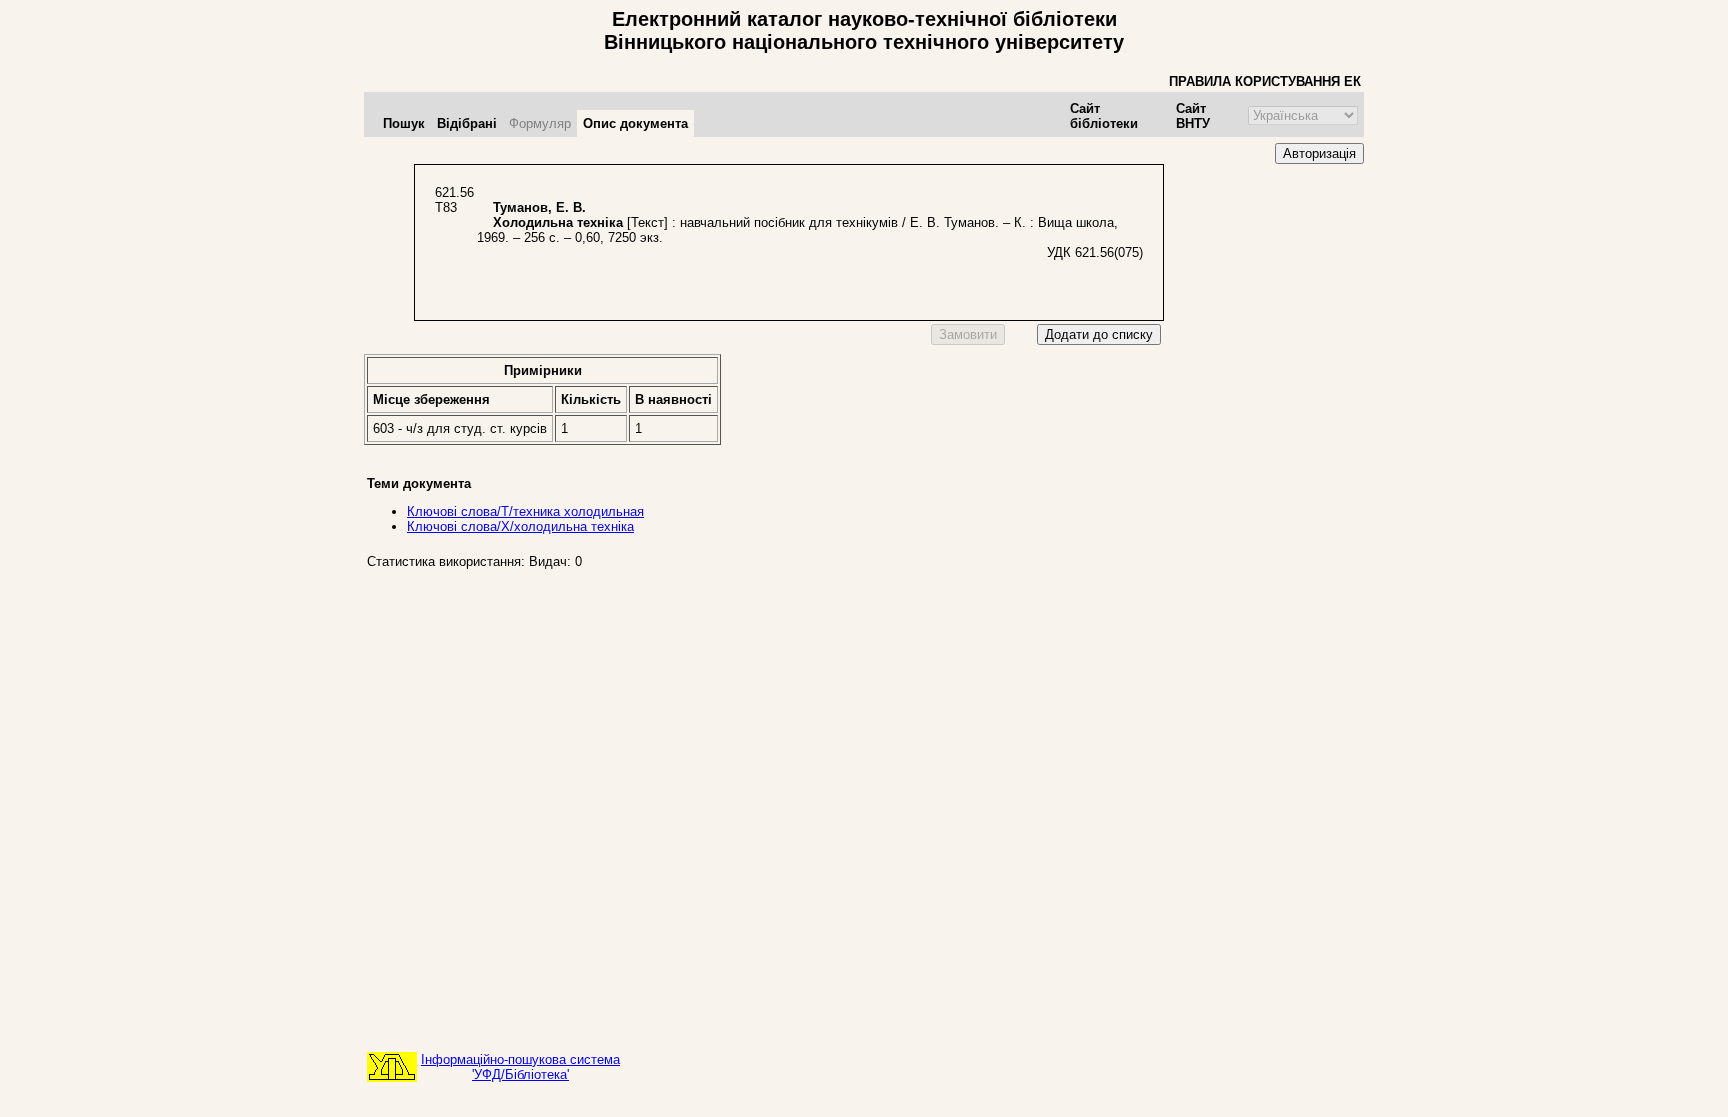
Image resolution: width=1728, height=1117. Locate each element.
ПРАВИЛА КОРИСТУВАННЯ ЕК (1265, 81)
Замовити (968, 334)
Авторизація (1319, 153)
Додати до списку (1099, 334)
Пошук (404, 123)
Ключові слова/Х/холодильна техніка (520, 526)
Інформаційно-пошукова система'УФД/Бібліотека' (520, 1067)
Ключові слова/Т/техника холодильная (525, 511)
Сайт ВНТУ (1193, 116)
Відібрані (467, 123)
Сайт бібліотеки (1104, 116)
